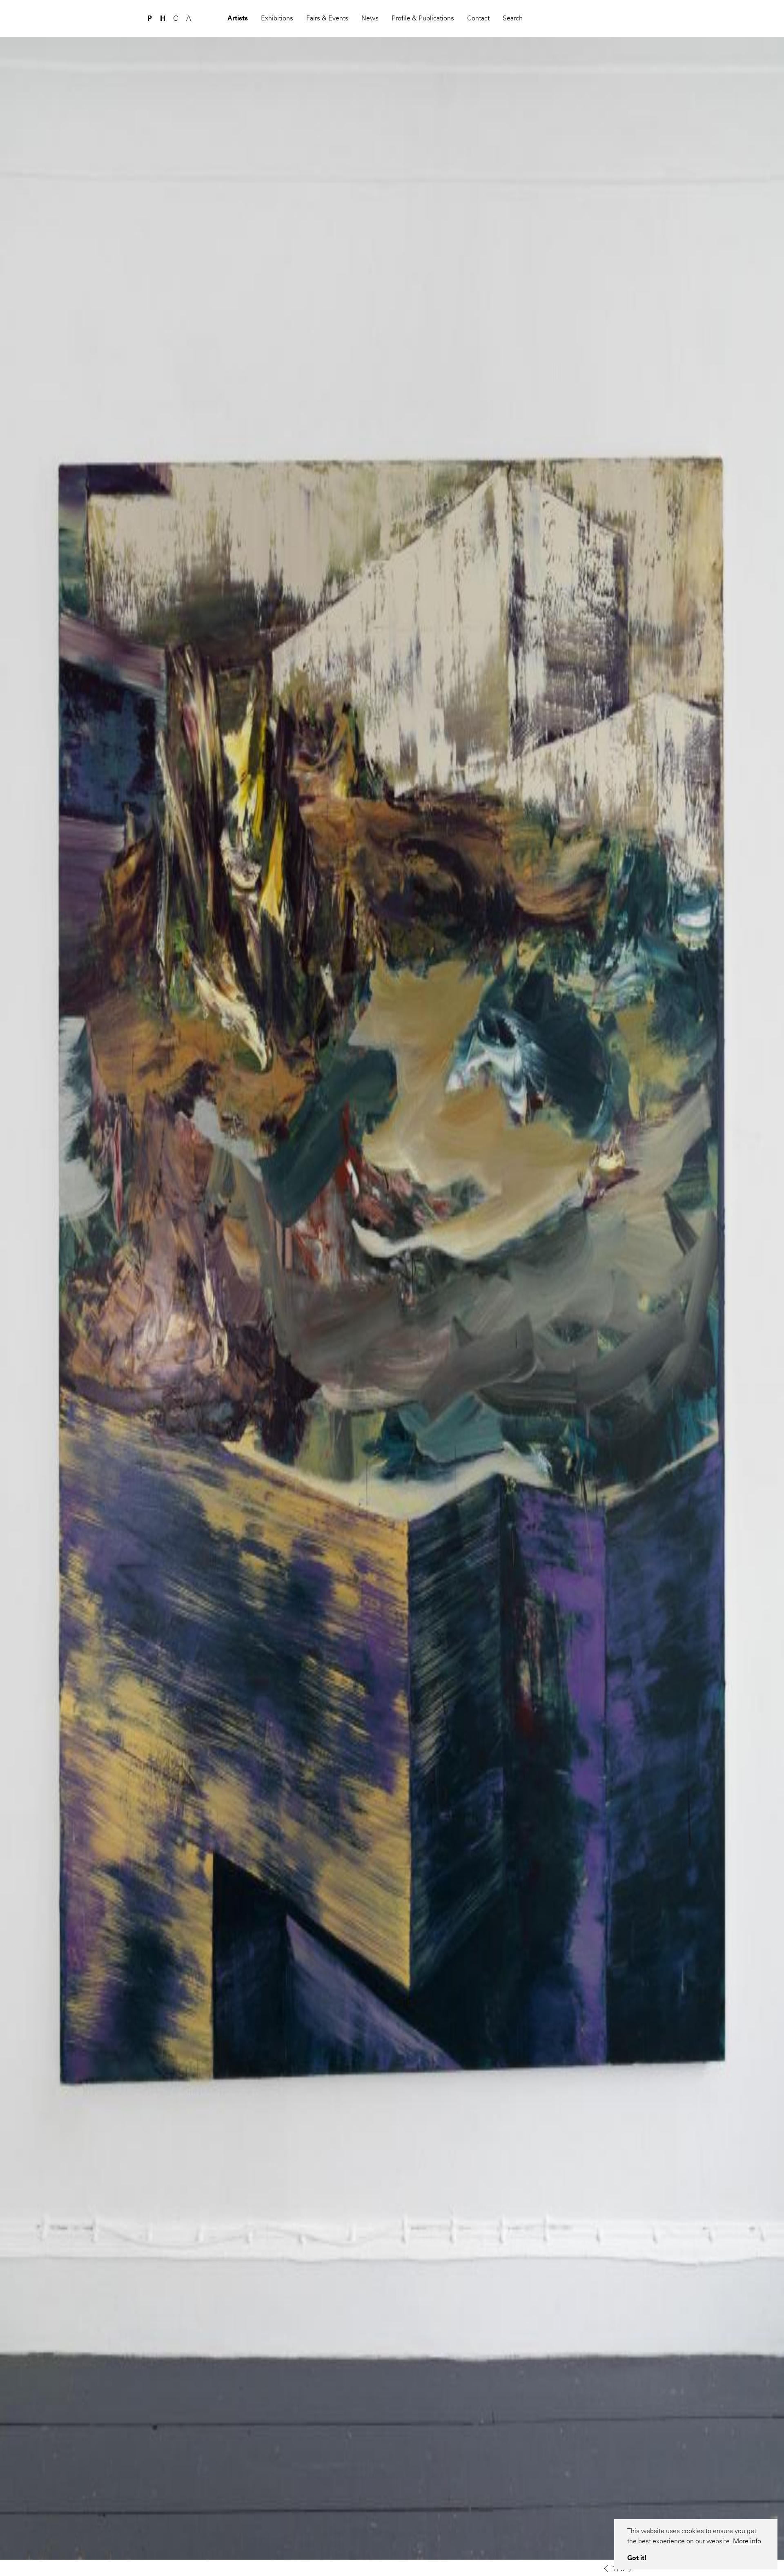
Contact (478, 18)
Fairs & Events (327, 18)
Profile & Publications (423, 18)
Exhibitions (277, 18)
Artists (238, 18)
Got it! (637, 2558)
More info (747, 2541)
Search (513, 18)
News (370, 18)
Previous (606, 2569)
